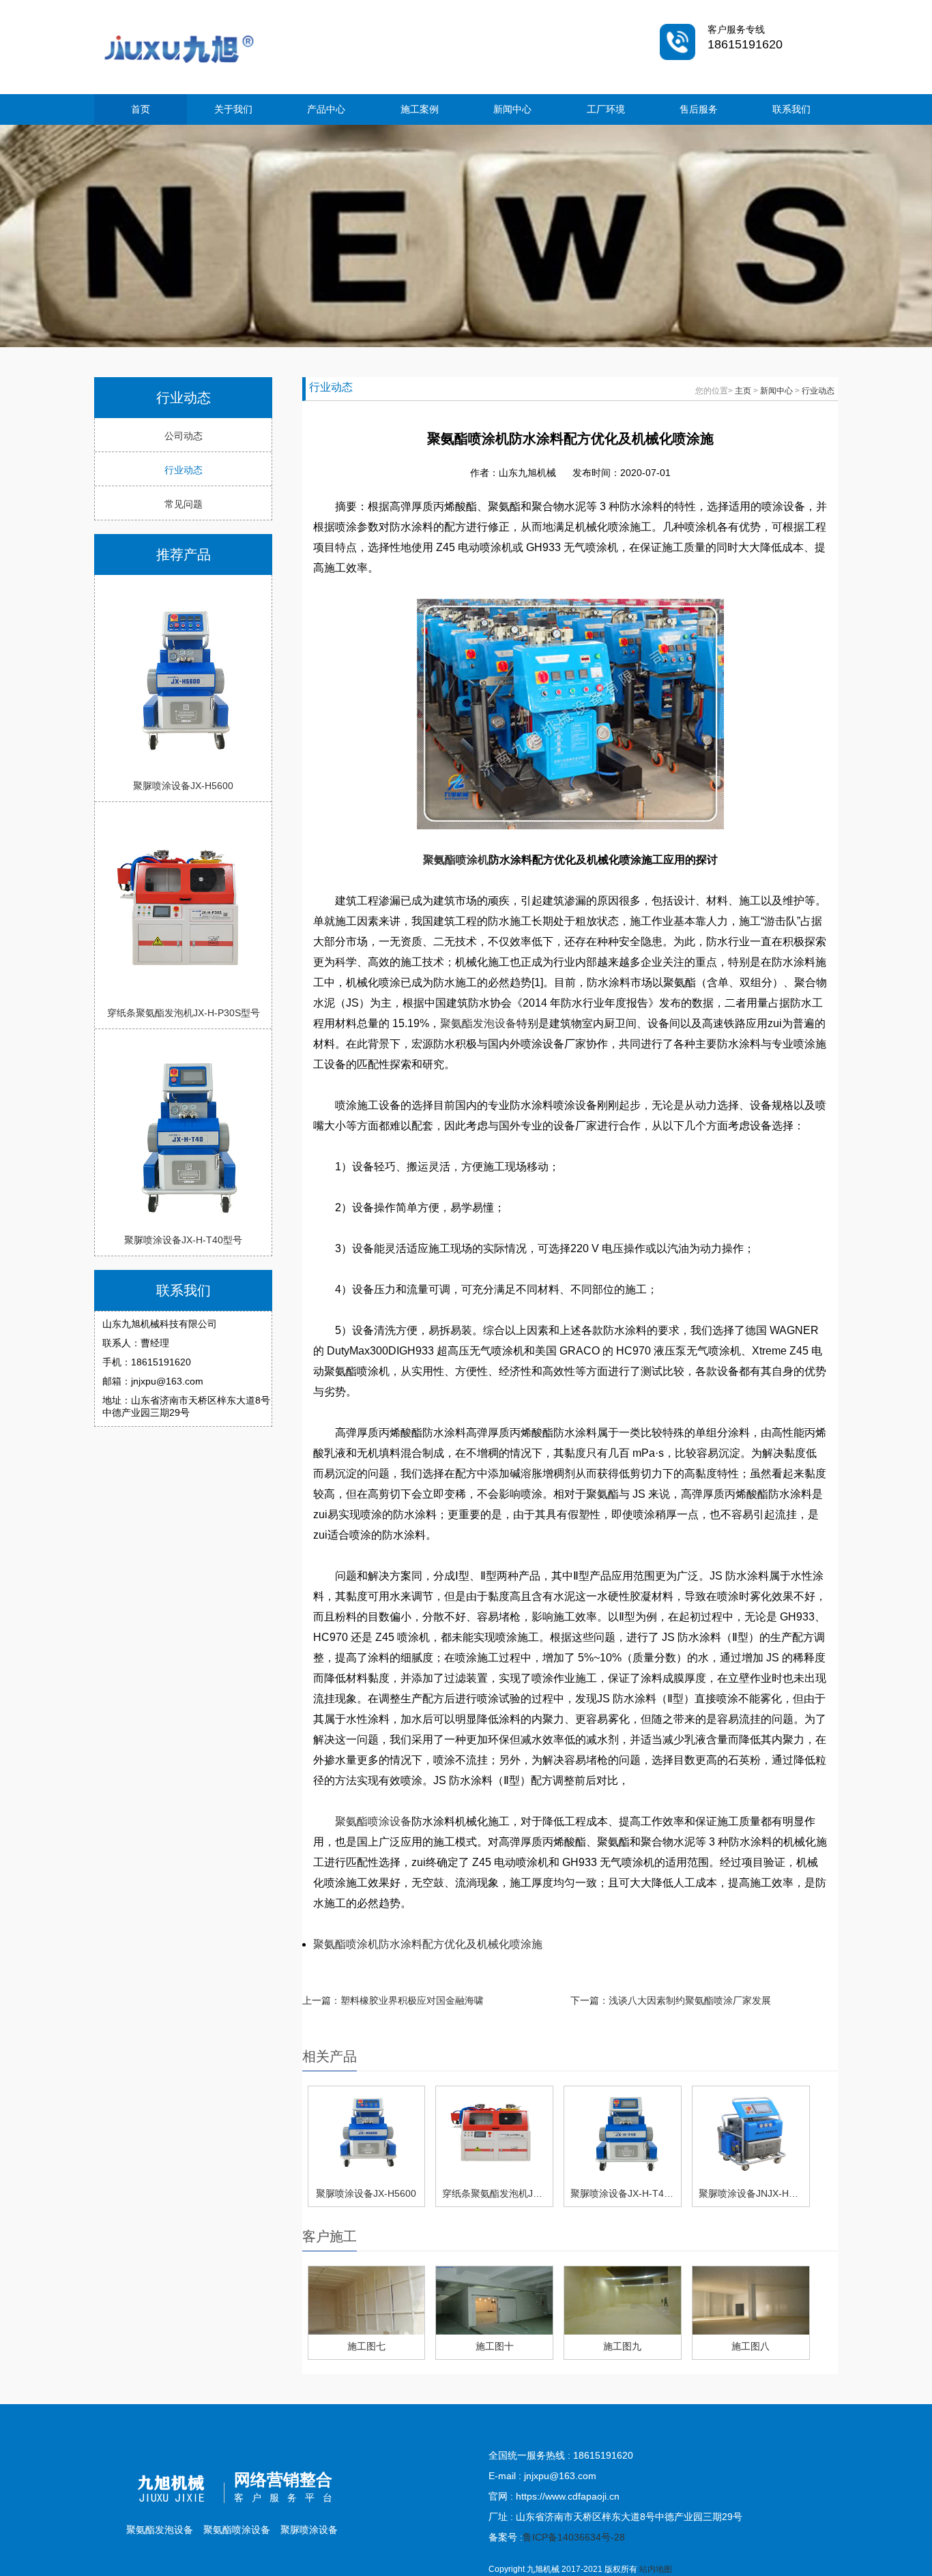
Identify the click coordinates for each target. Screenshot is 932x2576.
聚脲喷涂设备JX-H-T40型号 (183, 1240)
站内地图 (656, 2569)
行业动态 (184, 470)
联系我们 (791, 109)
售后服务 (699, 109)
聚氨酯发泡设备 (478, 1023)
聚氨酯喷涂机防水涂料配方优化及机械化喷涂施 (428, 1944)
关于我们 (233, 109)
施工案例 (420, 109)
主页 (743, 391)
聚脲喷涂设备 (309, 2530)
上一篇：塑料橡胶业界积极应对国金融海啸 (393, 2000)
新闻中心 (512, 109)
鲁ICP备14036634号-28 (574, 2537)
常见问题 (184, 504)
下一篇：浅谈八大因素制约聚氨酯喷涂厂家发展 (671, 2000)
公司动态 (184, 436)
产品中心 (326, 109)
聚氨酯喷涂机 (456, 860)
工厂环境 (606, 109)
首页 (141, 109)
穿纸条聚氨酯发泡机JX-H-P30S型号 (184, 1013)
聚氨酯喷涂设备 (373, 1821)
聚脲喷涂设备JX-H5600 (183, 786)
